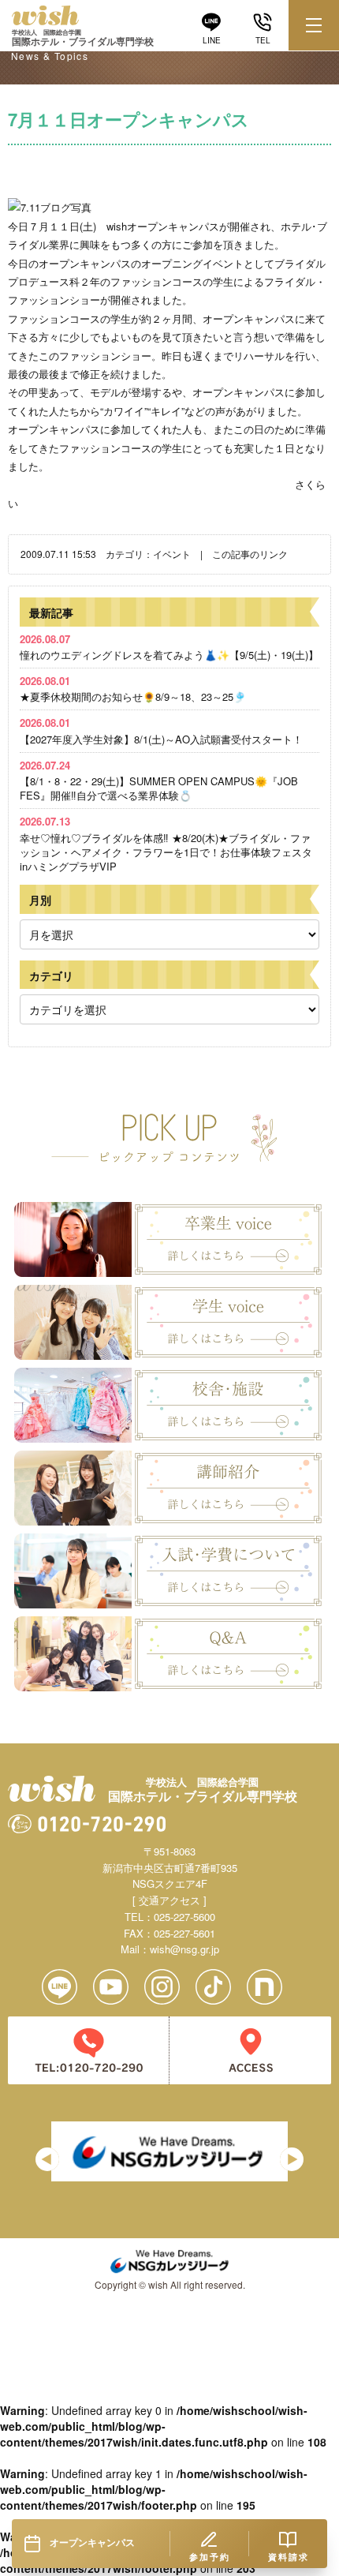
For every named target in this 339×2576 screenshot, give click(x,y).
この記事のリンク (250, 554)
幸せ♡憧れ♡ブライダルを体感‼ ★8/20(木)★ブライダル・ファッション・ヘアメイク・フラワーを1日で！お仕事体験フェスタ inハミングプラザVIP (166, 844)
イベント (172, 554)
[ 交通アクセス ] (169, 1900)
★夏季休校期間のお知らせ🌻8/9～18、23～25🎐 (133, 689)
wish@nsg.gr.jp (184, 1949)
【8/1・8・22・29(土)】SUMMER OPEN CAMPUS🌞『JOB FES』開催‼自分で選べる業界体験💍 (159, 780)
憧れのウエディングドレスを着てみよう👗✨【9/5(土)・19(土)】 (169, 647)
